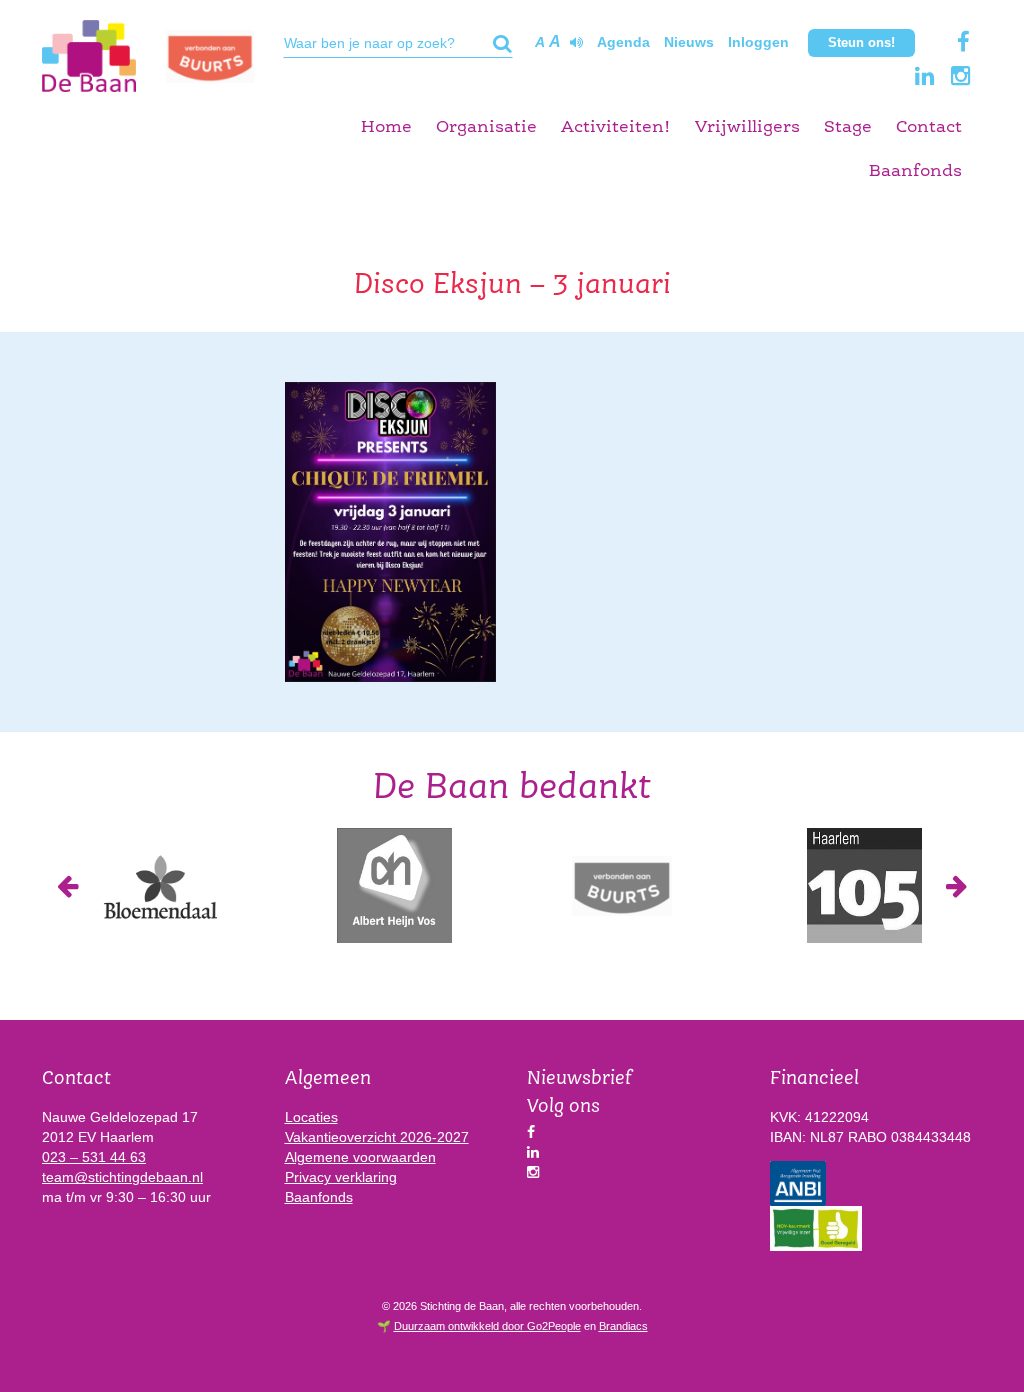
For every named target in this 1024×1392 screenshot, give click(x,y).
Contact (929, 127)
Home (386, 127)
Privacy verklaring (341, 1177)
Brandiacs (623, 1326)
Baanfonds (915, 171)
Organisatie (486, 127)
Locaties (311, 1117)
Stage (848, 127)
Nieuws (689, 42)
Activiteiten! (616, 127)
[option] (159, 885)
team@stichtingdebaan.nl (122, 1177)
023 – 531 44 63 (94, 1157)
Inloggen (758, 42)
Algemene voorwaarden (360, 1157)
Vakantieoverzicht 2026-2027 (377, 1137)
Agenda (623, 42)
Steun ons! (861, 42)
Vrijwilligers (747, 127)
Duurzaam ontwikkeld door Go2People (487, 1326)
